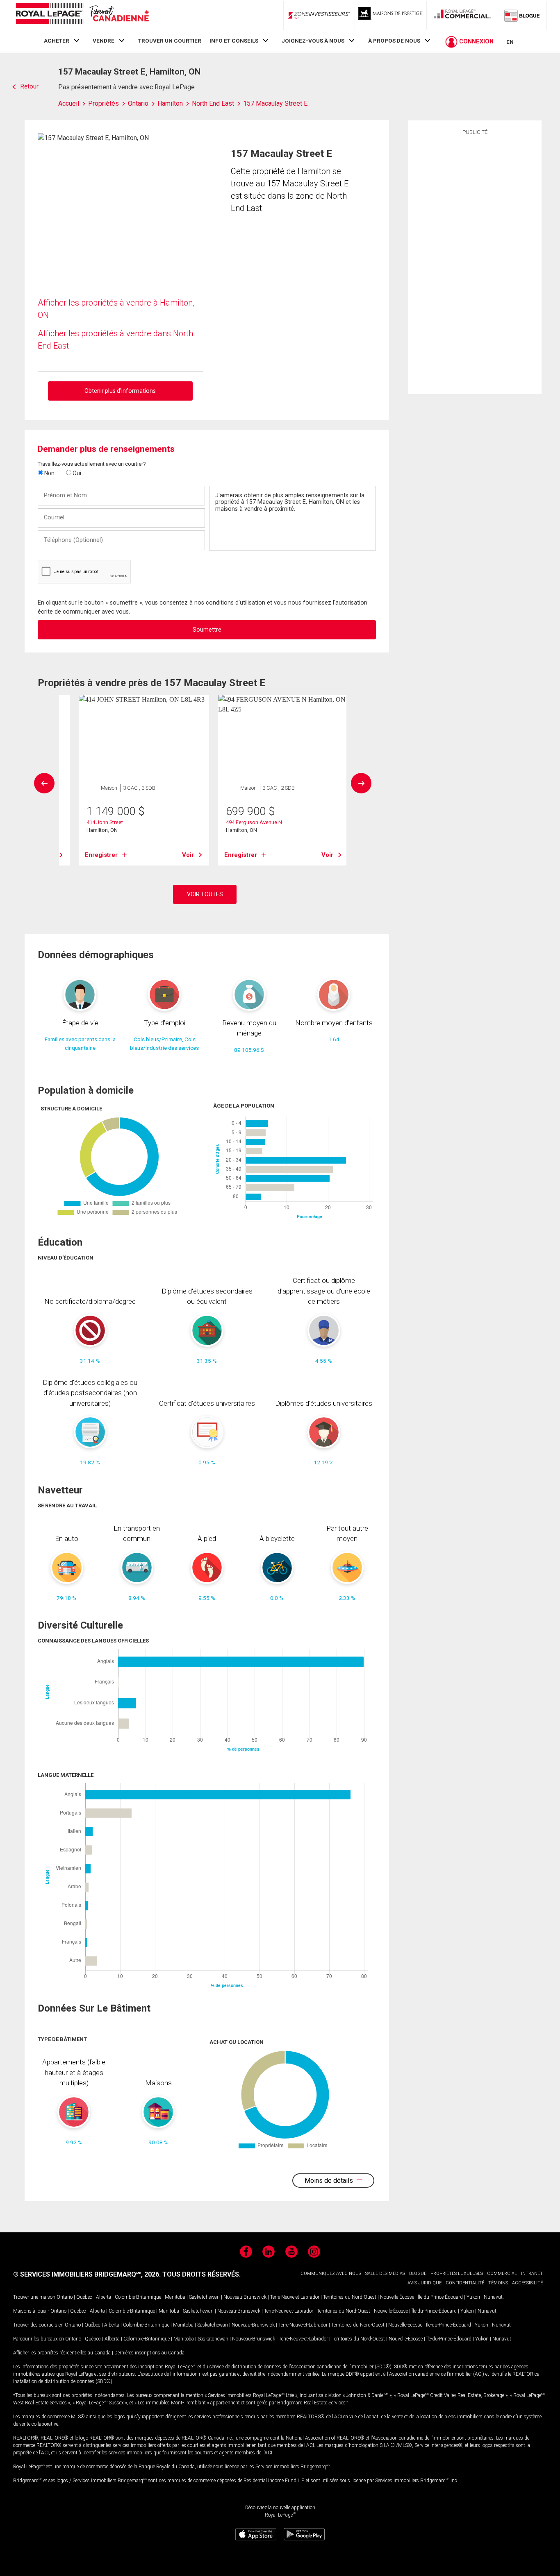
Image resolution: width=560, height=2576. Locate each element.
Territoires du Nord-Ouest (350, 2297)
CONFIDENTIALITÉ (465, 2283)
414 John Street (105, 822)
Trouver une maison (34, 2297)
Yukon (473, 2297)
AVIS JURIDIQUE (425, 2283)
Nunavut (493, 2297)
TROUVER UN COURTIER (170, 41)
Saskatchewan (204, 2297)
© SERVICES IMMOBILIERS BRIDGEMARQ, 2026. (87, 2274)
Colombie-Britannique (138, 2297)
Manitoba (175, 2297)
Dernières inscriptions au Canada (149, 2353)
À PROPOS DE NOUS (394, 41)
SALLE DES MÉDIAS (385, 2274)
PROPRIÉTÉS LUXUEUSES (457, 2274)
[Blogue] (522, 15)
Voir (188, 855)
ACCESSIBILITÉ (527, 2283)
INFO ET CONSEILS (234, 41)
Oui (76, 473)
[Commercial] (462, 15)
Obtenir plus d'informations (120, 391)
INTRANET (532, 2274)
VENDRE (104, 41)
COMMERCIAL (502, 2274)
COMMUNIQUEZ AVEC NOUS (331, 2274)
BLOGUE (418, 2274)
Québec (84, 2297)
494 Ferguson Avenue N (254, 822)
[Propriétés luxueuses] (391, 15)
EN (510, 42)
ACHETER (57, 41)
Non (49, 473)
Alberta (104, 2297)
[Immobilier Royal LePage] (82, 15)
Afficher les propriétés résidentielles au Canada (62, 2353)
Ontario (65, 2297)
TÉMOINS (498, 2283)
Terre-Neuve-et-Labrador (295, 2297)
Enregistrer (101, 855)
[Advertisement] (475, 263)
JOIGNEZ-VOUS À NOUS (313, 41)
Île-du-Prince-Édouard (440, 2297)
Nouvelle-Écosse (397, 2297)
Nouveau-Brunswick (245, 2297)
